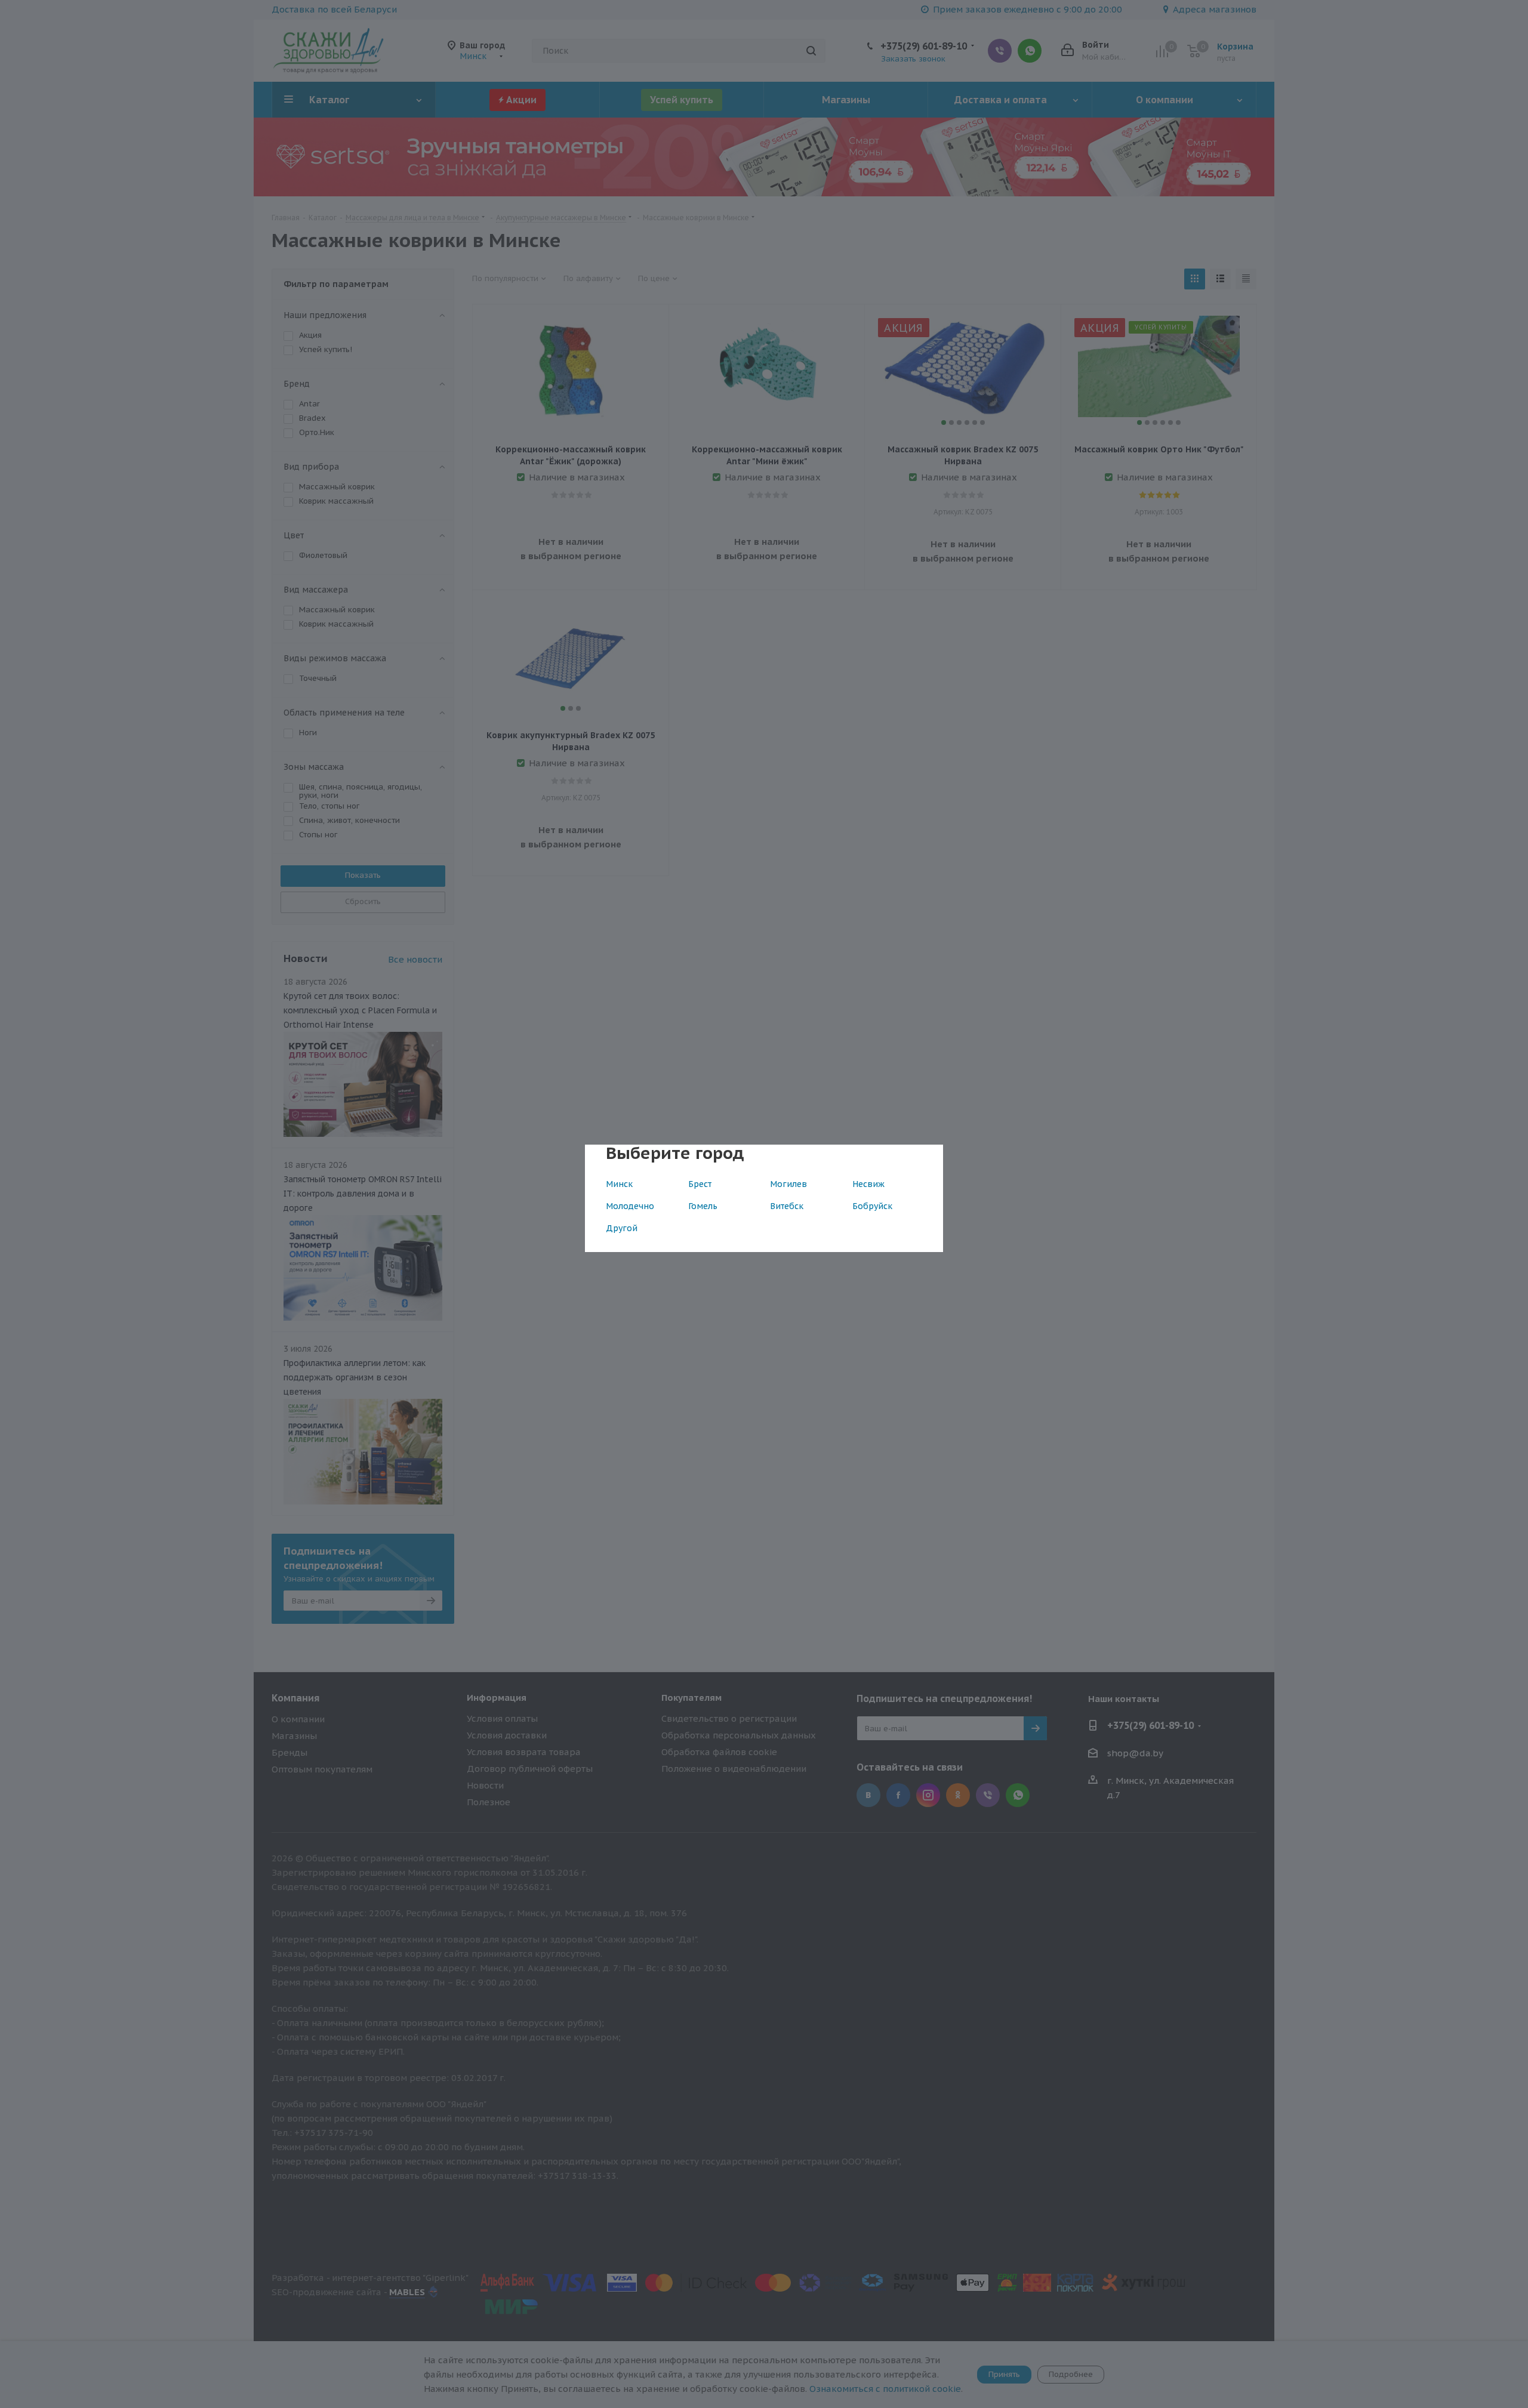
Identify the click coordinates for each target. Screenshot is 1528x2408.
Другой (622, 1228)
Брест (700, 1184)
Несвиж (868, 1184)
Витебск (787, 1206)
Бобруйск (872, 1206)
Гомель (703, 1206)
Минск (619, 1184)
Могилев (788, 1184)
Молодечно (630, 1206)
